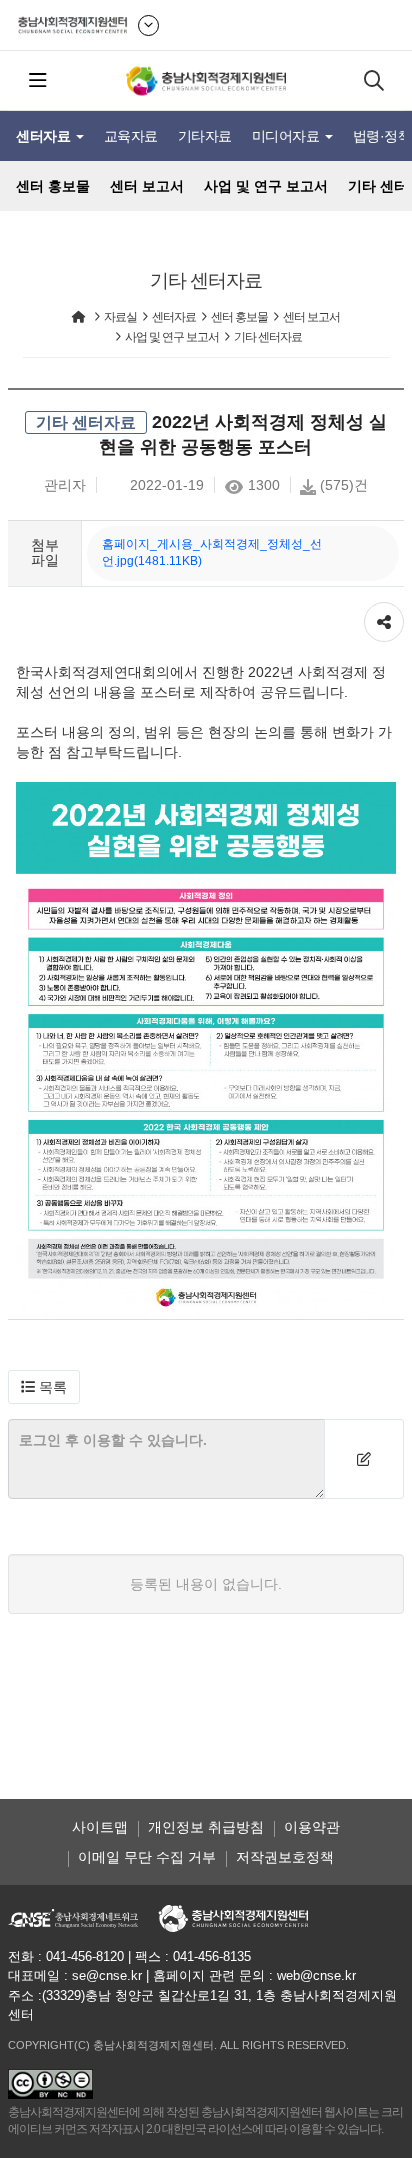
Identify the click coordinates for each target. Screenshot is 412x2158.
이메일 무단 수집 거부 (147, 1857)
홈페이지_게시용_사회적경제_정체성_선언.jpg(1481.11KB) (212, 552)
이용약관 (312, 1827)
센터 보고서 (147, 186)
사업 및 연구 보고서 (266, 186)
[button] (44, 1387)
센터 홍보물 (53, 186)
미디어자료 (287, 136)
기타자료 (205, 136)
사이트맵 (100, 1827)
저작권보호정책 (285, 1857)
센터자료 (45, 136)
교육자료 (131, 136)
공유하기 (384, 612)
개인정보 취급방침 (206, 1827)
